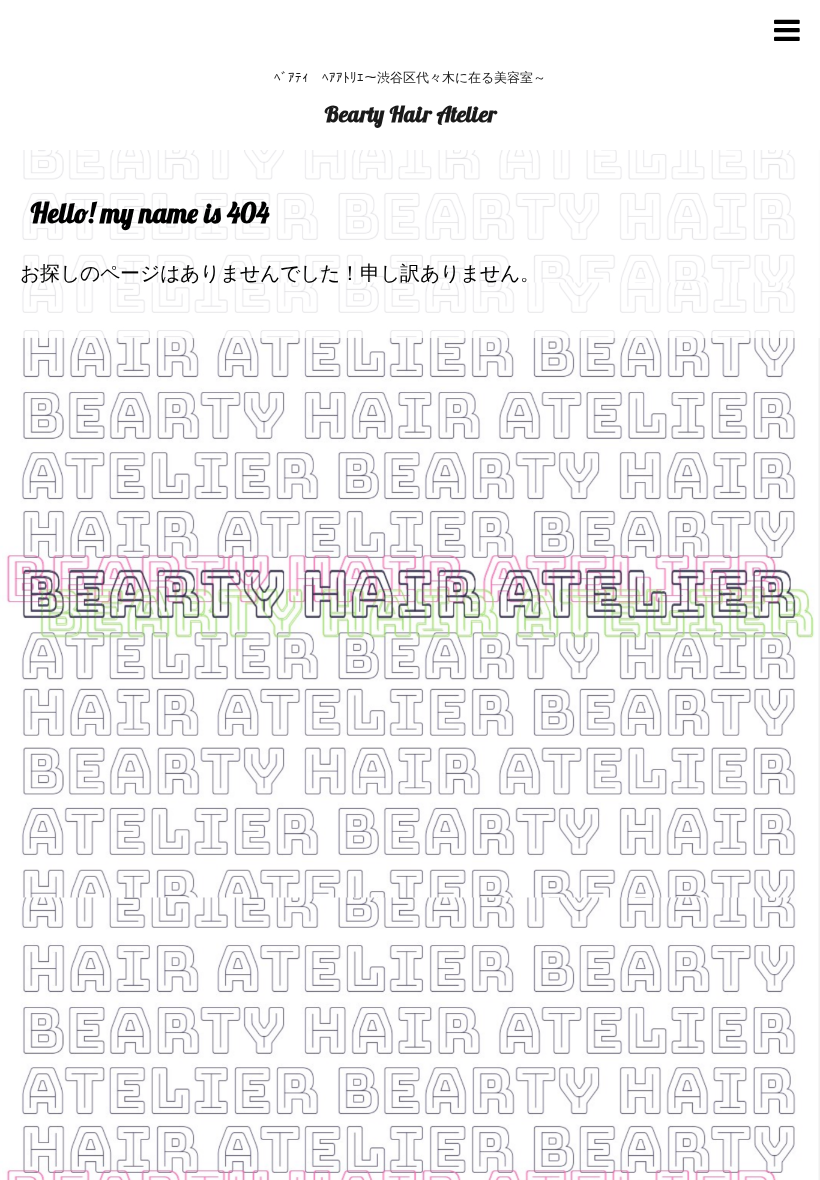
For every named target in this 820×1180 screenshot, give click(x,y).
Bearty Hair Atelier (410, 114)
